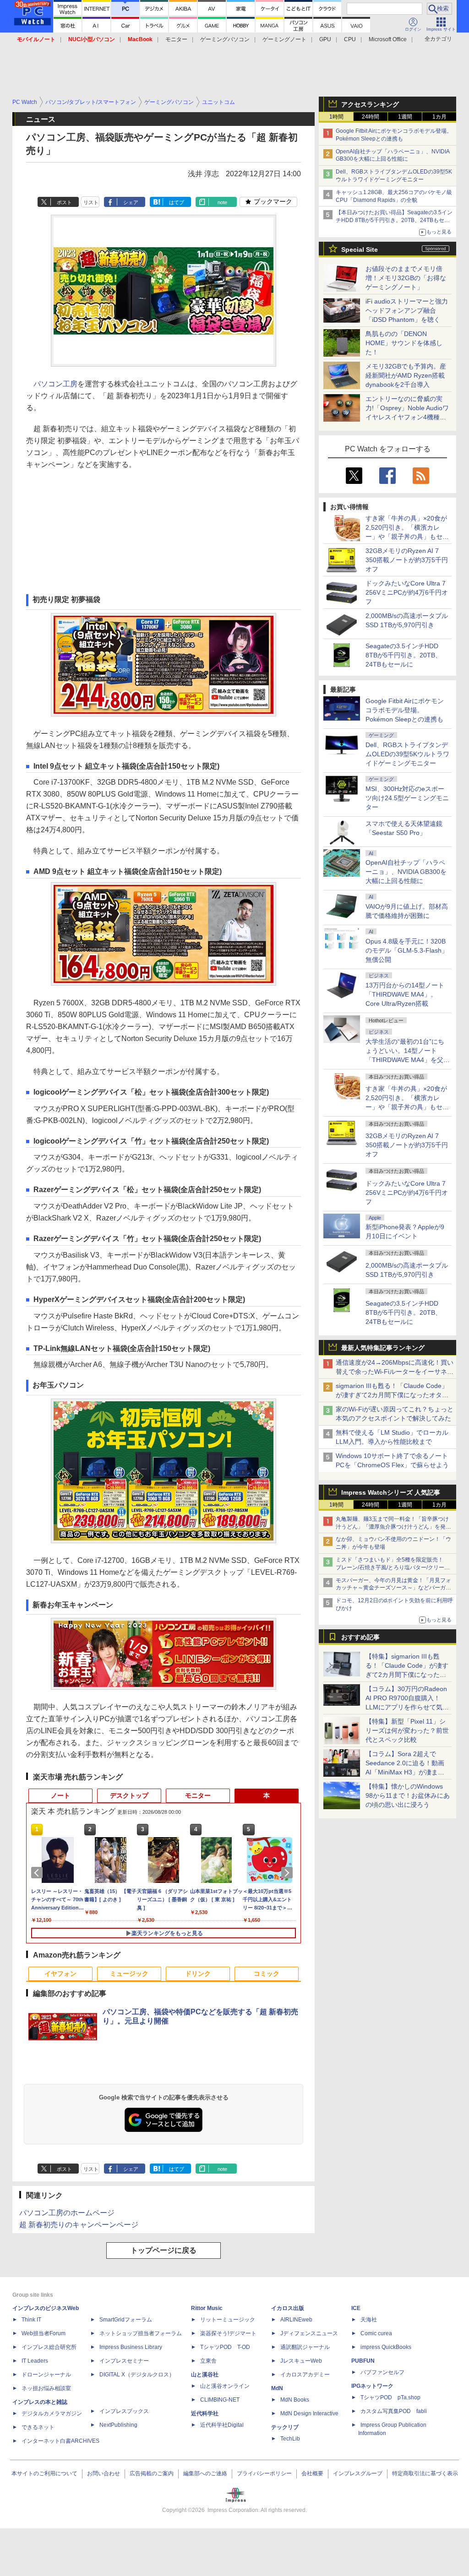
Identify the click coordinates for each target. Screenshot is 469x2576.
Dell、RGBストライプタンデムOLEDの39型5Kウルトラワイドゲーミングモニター (407, 754)
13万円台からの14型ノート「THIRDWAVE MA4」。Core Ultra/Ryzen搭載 (405, 994)
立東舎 (208, 2361)
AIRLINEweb (296, 2320)
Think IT (31, 2320)
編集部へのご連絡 (205, 2473)
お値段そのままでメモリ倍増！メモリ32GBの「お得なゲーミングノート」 (406, 278)
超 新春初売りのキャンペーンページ (79, 2225)
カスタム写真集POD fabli (394, 2411)
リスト (91, 202)
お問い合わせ (104, 2473)
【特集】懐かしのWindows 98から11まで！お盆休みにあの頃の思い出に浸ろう (408, 1795)
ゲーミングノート (284, 39)
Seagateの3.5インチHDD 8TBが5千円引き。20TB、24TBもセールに (404, 655)
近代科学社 (205, 2413)
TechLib (290, 2439)
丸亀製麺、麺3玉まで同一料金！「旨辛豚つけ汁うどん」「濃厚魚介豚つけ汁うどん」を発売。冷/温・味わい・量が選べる (392, 1527)
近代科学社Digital (222, 2425)
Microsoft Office (388, 39)
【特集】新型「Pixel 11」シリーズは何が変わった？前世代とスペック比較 (407, 1730)
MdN (277, 2388)
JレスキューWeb (301, 2361)
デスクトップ (129, 1795)
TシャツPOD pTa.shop (390, 2397)
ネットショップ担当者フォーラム (141, 2333)
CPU (350, 39)
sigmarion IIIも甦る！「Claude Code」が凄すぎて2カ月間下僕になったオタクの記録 (392, 1395)
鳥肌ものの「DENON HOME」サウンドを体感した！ (404, 343)
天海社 (369, 2320)
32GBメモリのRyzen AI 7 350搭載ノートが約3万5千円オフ (407, 560)
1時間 (336, 117)
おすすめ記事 (360, 1637)
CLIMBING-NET (220, 2400)
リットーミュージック (228, 2320)
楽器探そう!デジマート (228, 2333)
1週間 (405, 117)
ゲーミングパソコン (225, 39)
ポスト (64, 202)
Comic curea (376, 2333)
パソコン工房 (55, 384)
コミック (267, 1974)
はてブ (177, 202)
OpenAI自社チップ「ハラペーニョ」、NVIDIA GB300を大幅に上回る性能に (406, 872)
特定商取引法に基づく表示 (425, 2473)
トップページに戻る (164, 2250)
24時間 (371, 117)
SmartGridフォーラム (126, 2320)
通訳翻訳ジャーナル (305, 2347)
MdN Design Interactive (309, 2413)
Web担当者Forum (44, 2333)
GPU (325, 39)
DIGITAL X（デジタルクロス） (137, 2375)
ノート (60, 1795)
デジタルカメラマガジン (52, 2413)
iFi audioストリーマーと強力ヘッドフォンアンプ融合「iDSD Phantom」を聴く (407, 310)
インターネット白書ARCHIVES (60, 2441)
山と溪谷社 (205, 2375)
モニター (176, 39)
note (222, 202)
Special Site (360, 249)
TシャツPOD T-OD (225, 2347)
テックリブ (285, 2427)
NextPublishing (118, 2425)
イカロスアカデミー (305, 2375)
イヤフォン (60, 1974)
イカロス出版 (288, 2308)
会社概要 (312, 2473)
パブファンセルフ (382, 2372)
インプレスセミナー (124, 2361)
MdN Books (295, 2400)
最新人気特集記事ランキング (383, 1348)
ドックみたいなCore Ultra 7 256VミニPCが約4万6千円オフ (407, 592)
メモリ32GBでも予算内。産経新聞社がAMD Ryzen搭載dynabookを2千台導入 (406, 375)
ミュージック (129, 1974)
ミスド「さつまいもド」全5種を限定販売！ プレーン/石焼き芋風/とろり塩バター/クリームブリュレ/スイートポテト (393, 1567)
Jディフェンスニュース (309, 2333)
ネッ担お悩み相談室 (46, 2388)
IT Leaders (35, 2361)
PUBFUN (363, 2361)
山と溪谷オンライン (225, 2386)
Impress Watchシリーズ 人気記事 (391, 1492)
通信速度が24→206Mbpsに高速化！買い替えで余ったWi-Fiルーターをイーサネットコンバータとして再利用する (395, 1372)
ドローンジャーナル (46, 2375)
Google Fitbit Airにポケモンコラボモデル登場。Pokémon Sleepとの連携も (405, 710)
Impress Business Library (131, 2347)
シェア (131, 202)
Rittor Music (207, 2308)
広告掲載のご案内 (152, 2473)
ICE (356, 2308)
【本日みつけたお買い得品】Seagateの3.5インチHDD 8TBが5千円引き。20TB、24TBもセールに (394, 220)
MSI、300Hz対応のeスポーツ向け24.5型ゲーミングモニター (407, 798)
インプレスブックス (124, 2411)
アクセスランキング (370, 104)
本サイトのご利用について (44, 2473)
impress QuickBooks (386, 2347)
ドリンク (198, 1974)
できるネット (38, 2427)
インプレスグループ (358, 2473)
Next (289, 1873)
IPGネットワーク (372, 2386)
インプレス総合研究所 (49, 2347)
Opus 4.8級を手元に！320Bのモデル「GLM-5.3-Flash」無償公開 (407, 950)
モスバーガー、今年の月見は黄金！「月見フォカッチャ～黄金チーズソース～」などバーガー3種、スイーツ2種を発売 (393, 1588)
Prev (38, 1873)
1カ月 (439, 117)
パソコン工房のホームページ (67, 2213)
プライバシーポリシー (264, 2473)
